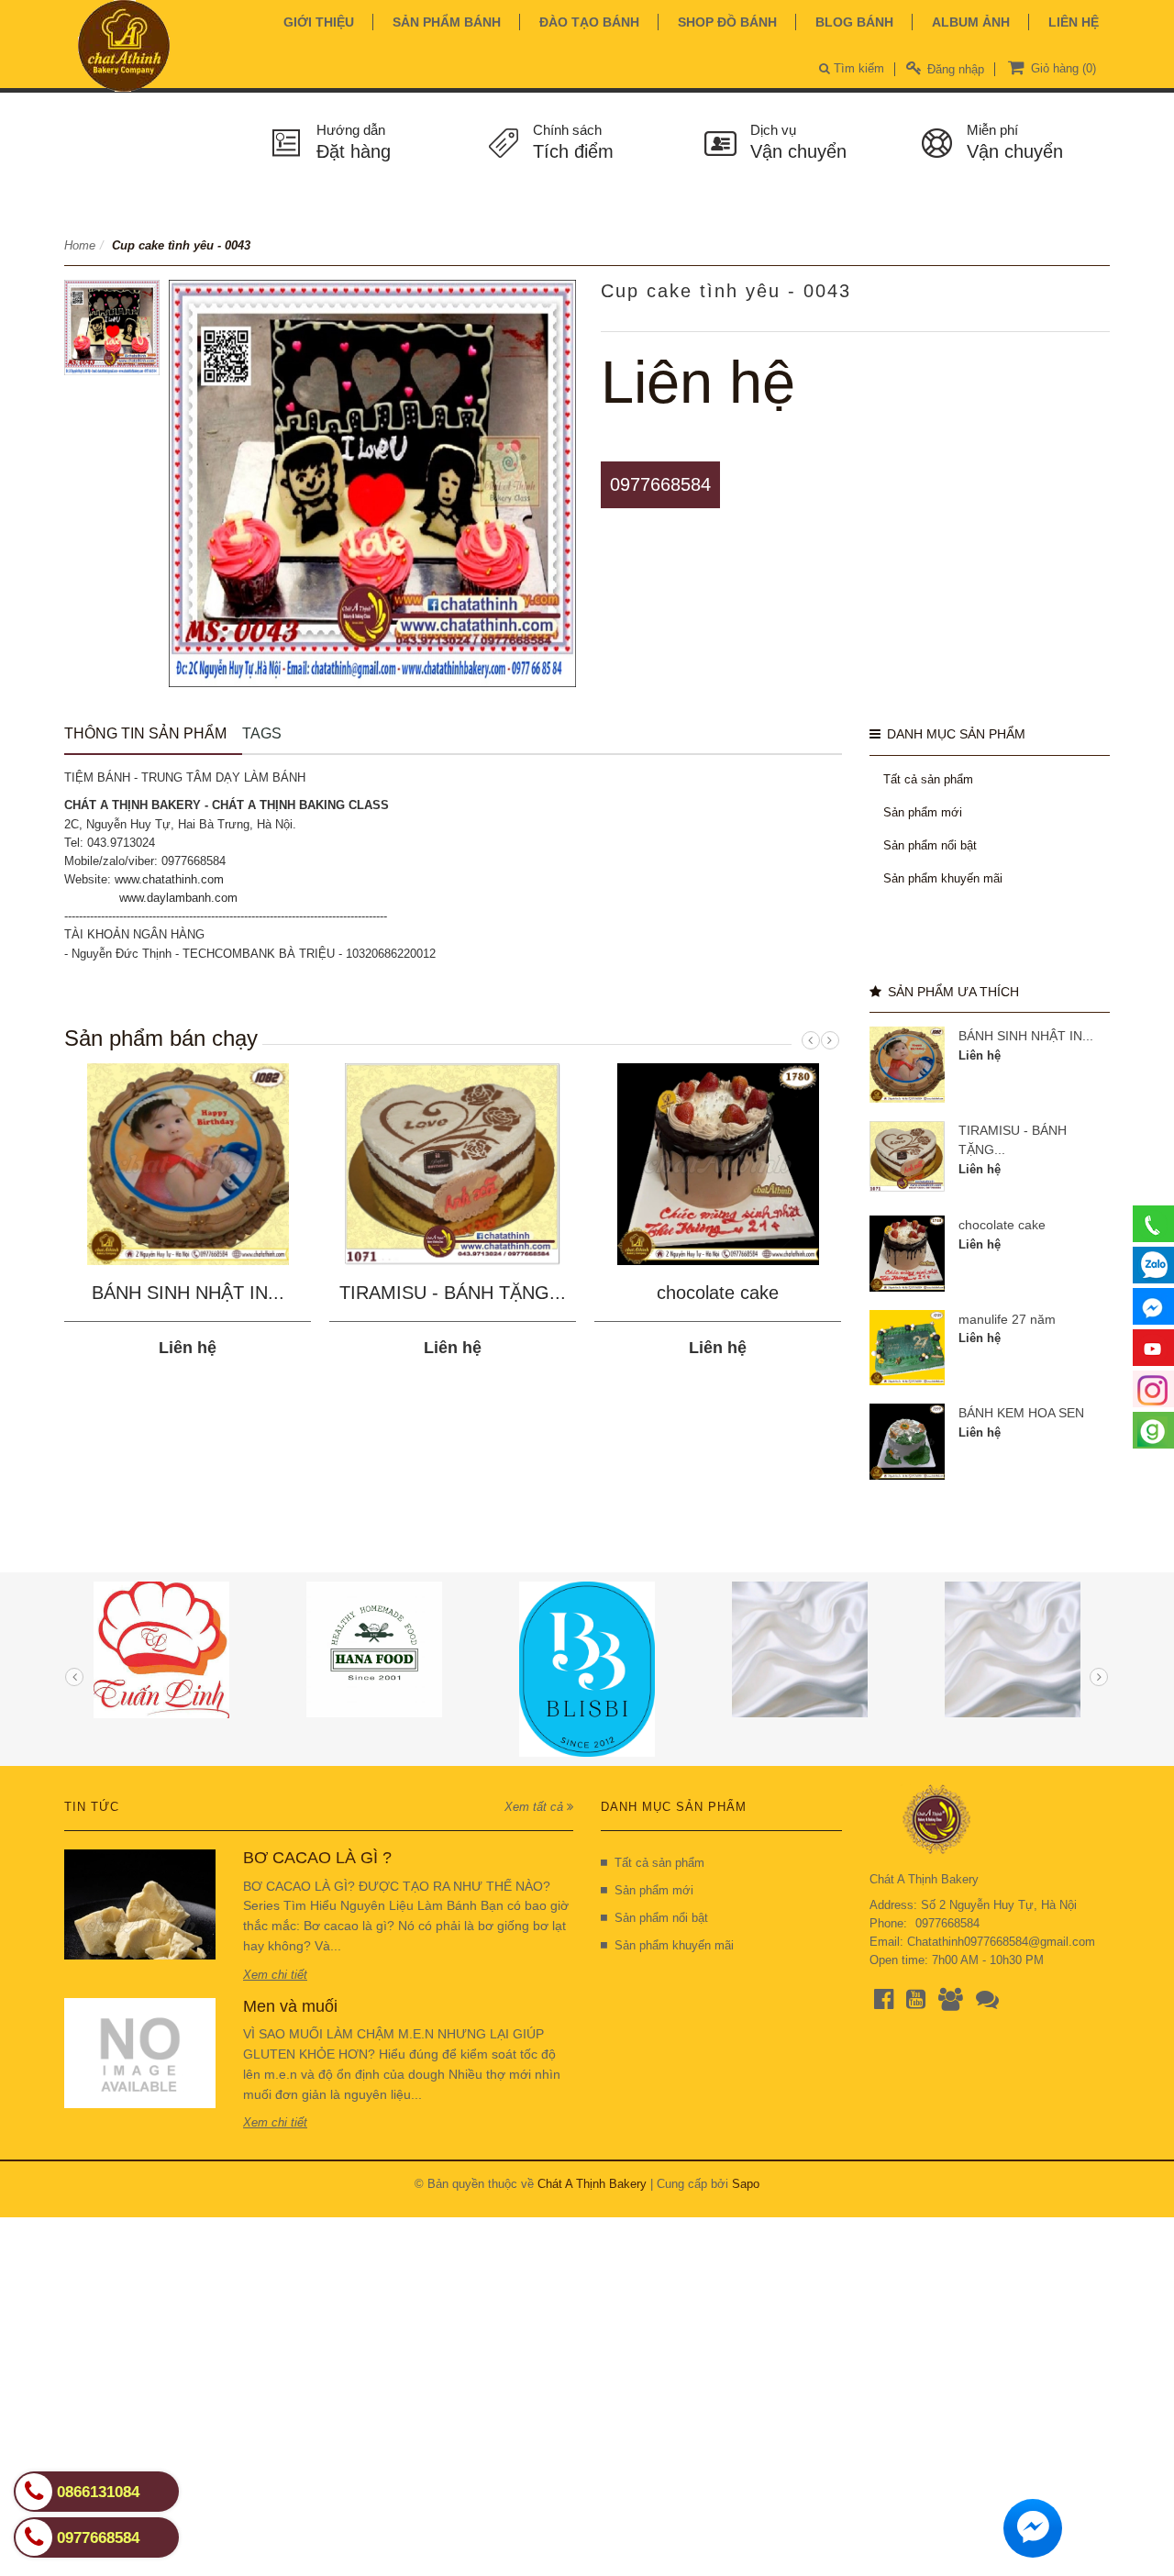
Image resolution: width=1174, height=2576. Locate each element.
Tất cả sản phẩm (928, 779)
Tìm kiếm (857, 68)
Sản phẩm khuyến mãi (943, 878)
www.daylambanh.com (178, 898)
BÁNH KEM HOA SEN (1021, 1413)
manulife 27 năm (1007, 1319)
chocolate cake (718, 1293)
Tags (262, 733)
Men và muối (290, 2006)
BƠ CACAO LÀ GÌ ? (317, 1858)
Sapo (746, 2184)
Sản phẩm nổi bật (930, 845)
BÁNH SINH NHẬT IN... (188, 1293)
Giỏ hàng (1062, 68)
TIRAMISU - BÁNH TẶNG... (453, 1293)
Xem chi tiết (275, 1975)
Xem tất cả (536, 1807)
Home (80, 245)
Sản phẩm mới (923, 812)
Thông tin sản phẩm (145, 733)
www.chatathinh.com (169, 879)
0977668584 (660, 484)
